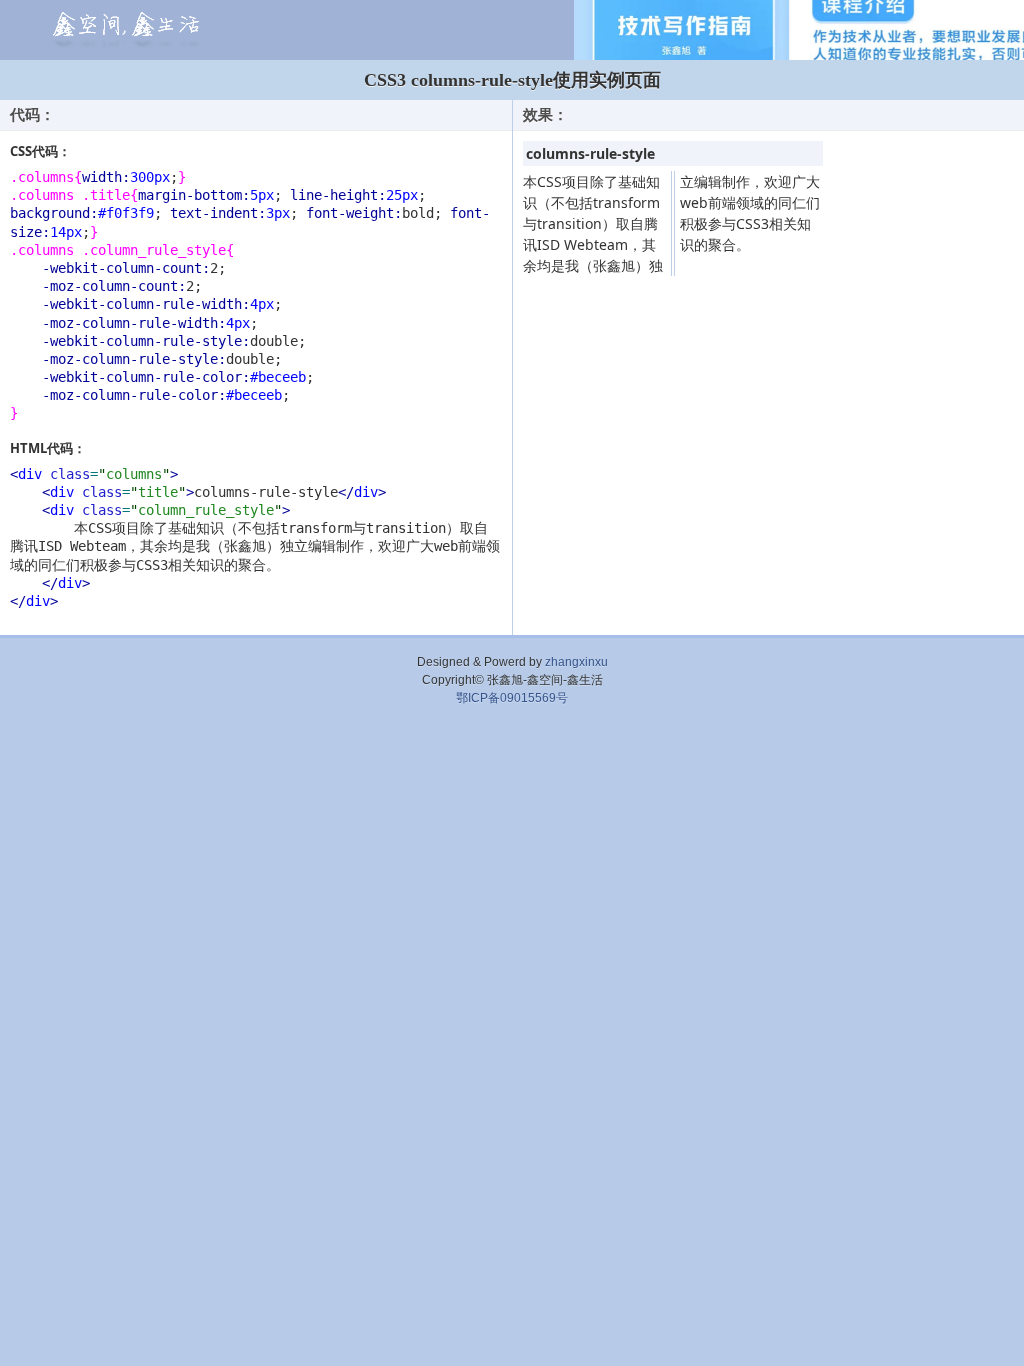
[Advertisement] (512, 767)
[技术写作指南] (799, 30)
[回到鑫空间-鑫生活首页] (123, 30)
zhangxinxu (576, 662)
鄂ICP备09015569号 (512, 698)
